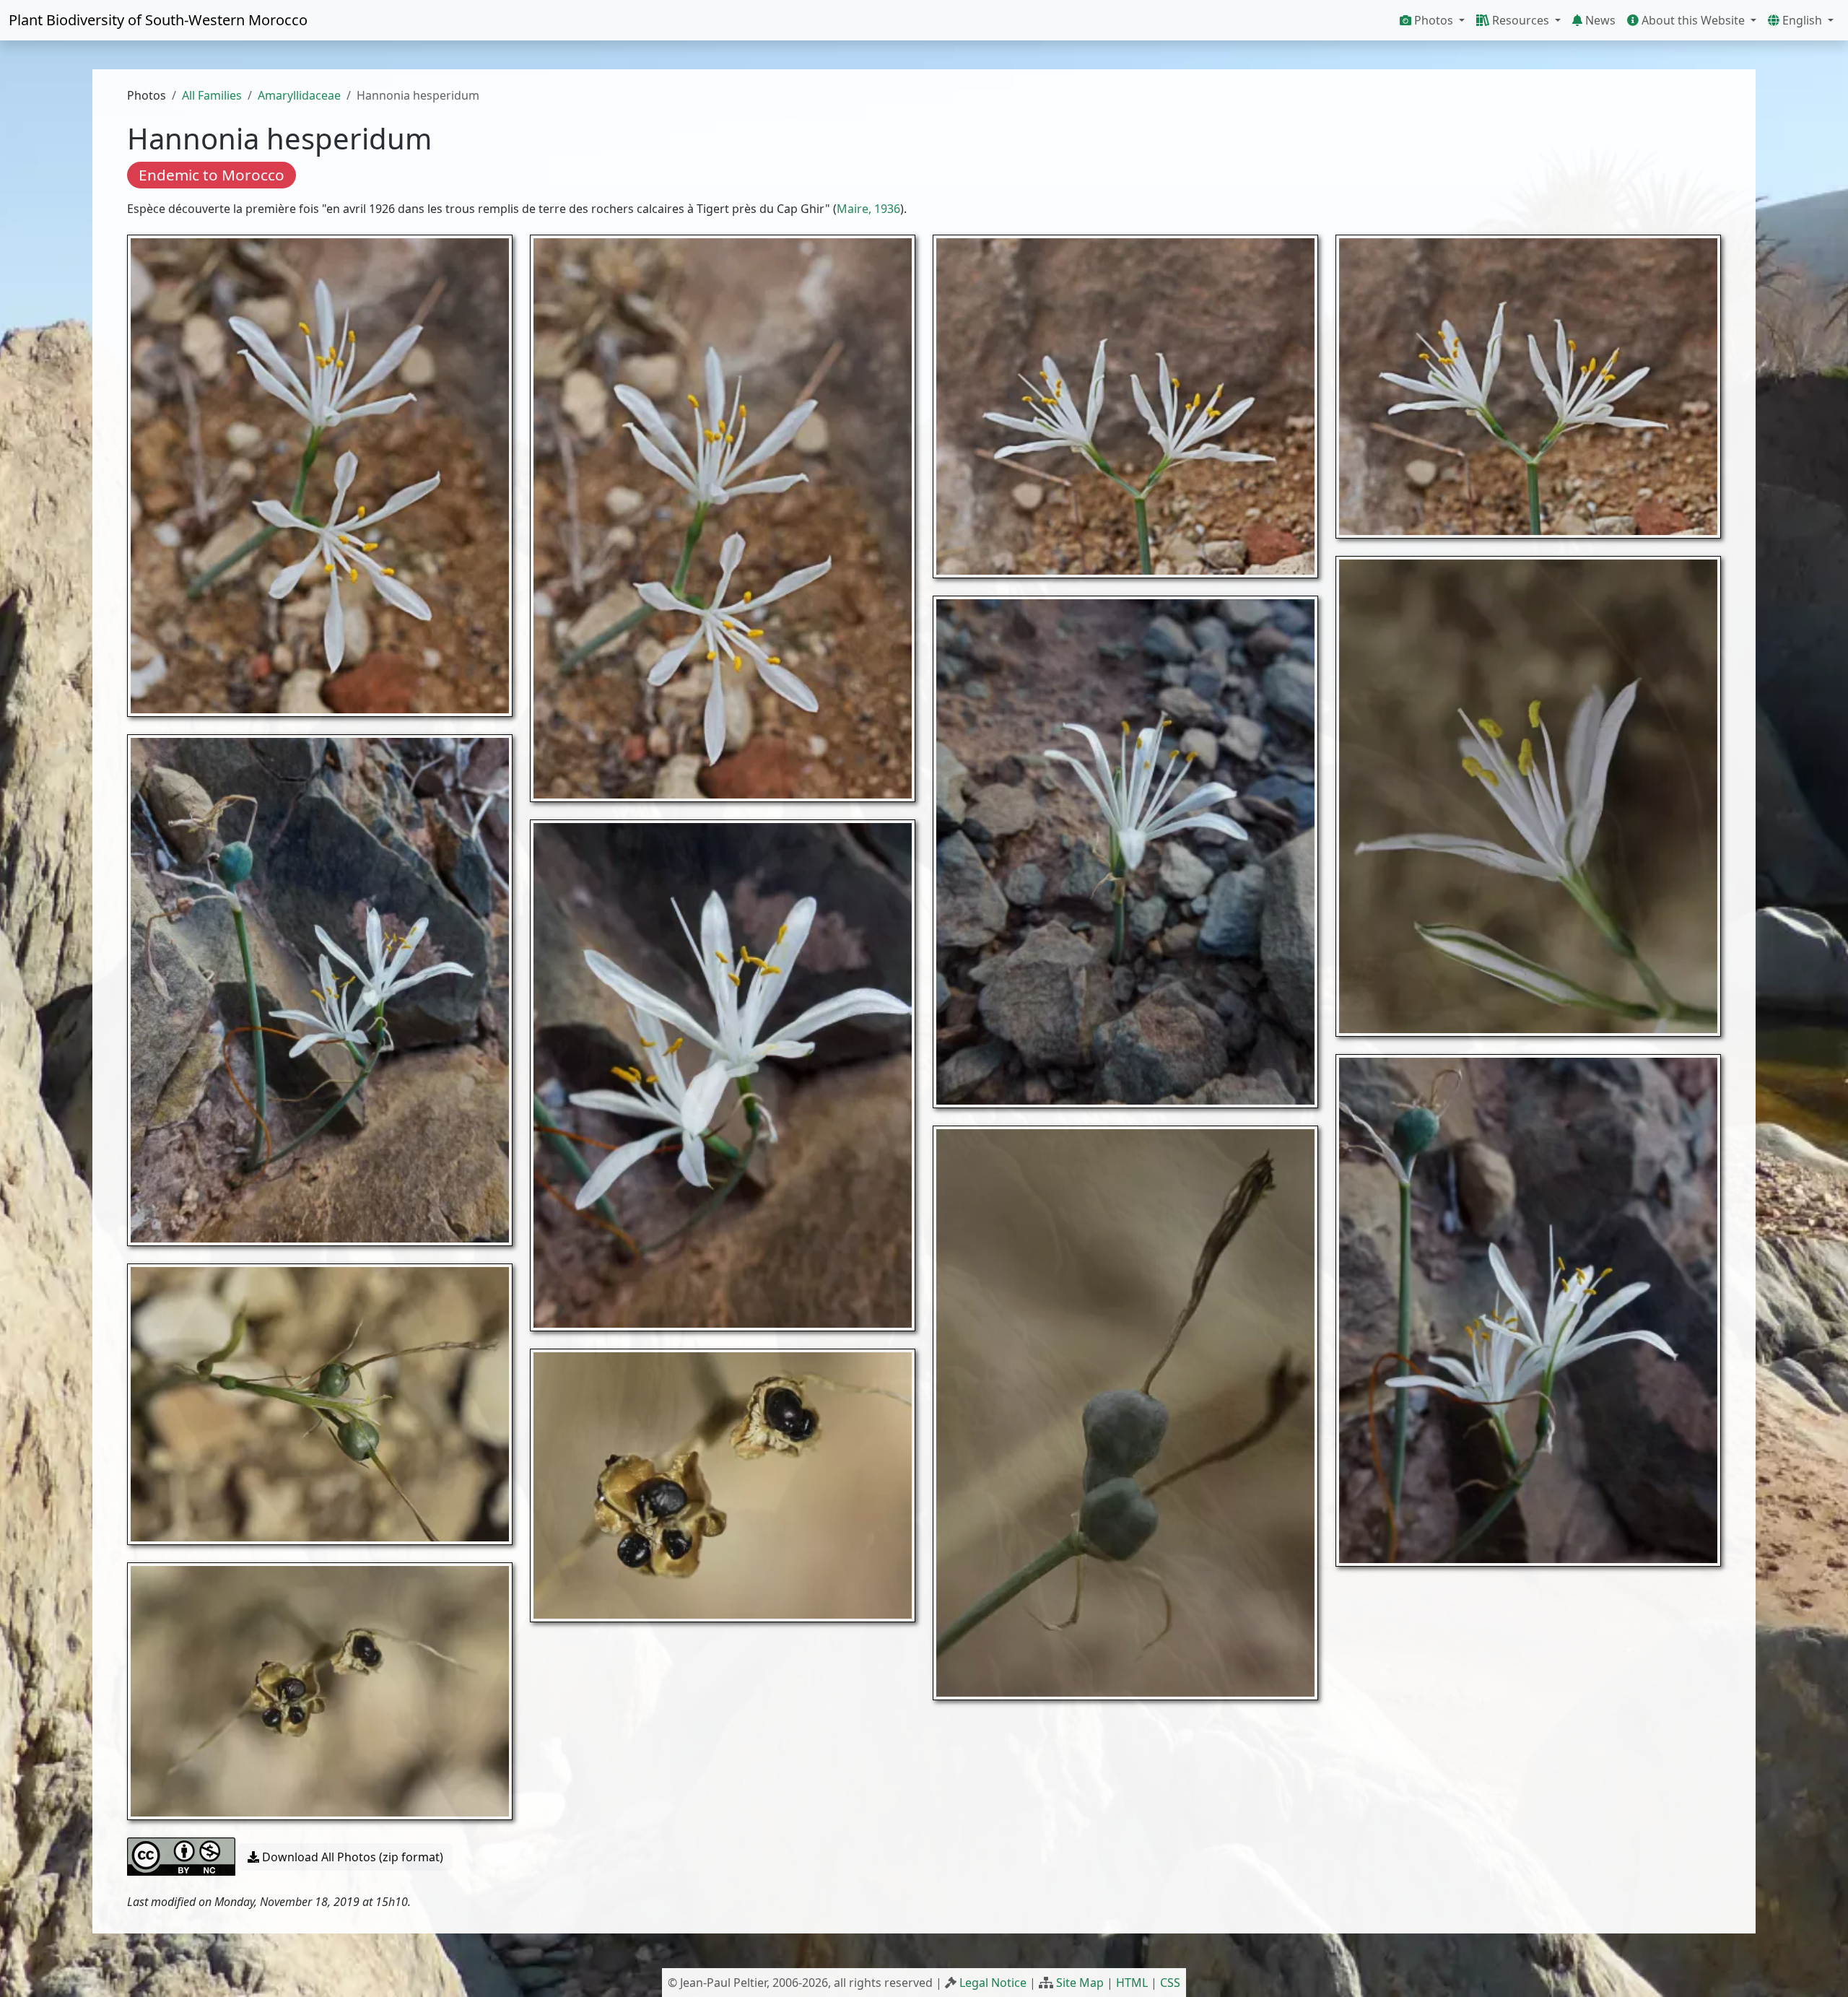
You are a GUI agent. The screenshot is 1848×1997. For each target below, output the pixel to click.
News (1599, 20)
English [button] (1802, 20)
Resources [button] (1521, 20)
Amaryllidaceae (299, 95)
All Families (212, 95)
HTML (1132, 1983)
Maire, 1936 (868, 209)
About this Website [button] (1693, 20)
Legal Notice (993, 1983)
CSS (1170, 1983)
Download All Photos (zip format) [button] (351, 1857)
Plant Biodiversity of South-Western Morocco (158, 20)
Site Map (1080, 1983)
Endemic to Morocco (212, 175)
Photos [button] (1434, 20)
